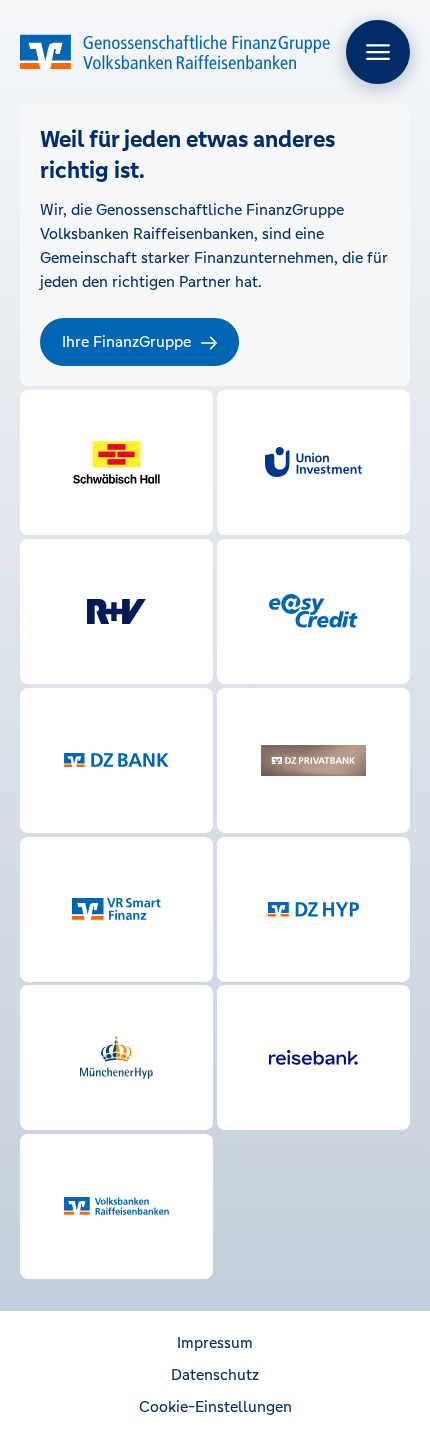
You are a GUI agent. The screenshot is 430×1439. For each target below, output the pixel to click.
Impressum (215, 1342)
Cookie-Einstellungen (215, 1406)
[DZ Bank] (116, 760)
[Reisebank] (313, 1057)
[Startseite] (175, 52)
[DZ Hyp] (313, 909)
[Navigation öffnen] (378, 52)
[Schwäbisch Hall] (116, 462)
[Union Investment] (313, 462)
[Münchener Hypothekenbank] (116, 1057)
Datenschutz (215, 1374)
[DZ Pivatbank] (313, 760)
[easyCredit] (313, 611)
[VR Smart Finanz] (116, 909)
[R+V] (116, 611)
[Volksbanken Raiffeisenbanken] (116, 1206)
